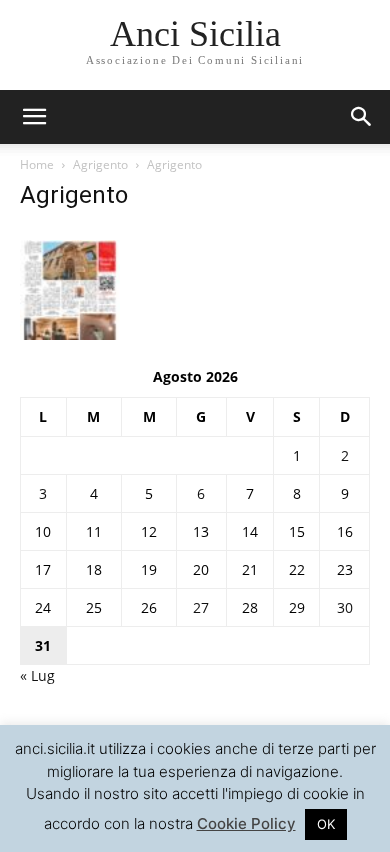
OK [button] (326, 824)
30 (345, 607)
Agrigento (100, 164)
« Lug (37, 675)
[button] (362, 117)
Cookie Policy (246, 823)
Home (37, 164)
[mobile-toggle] (34, 117)
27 (201, 607)
